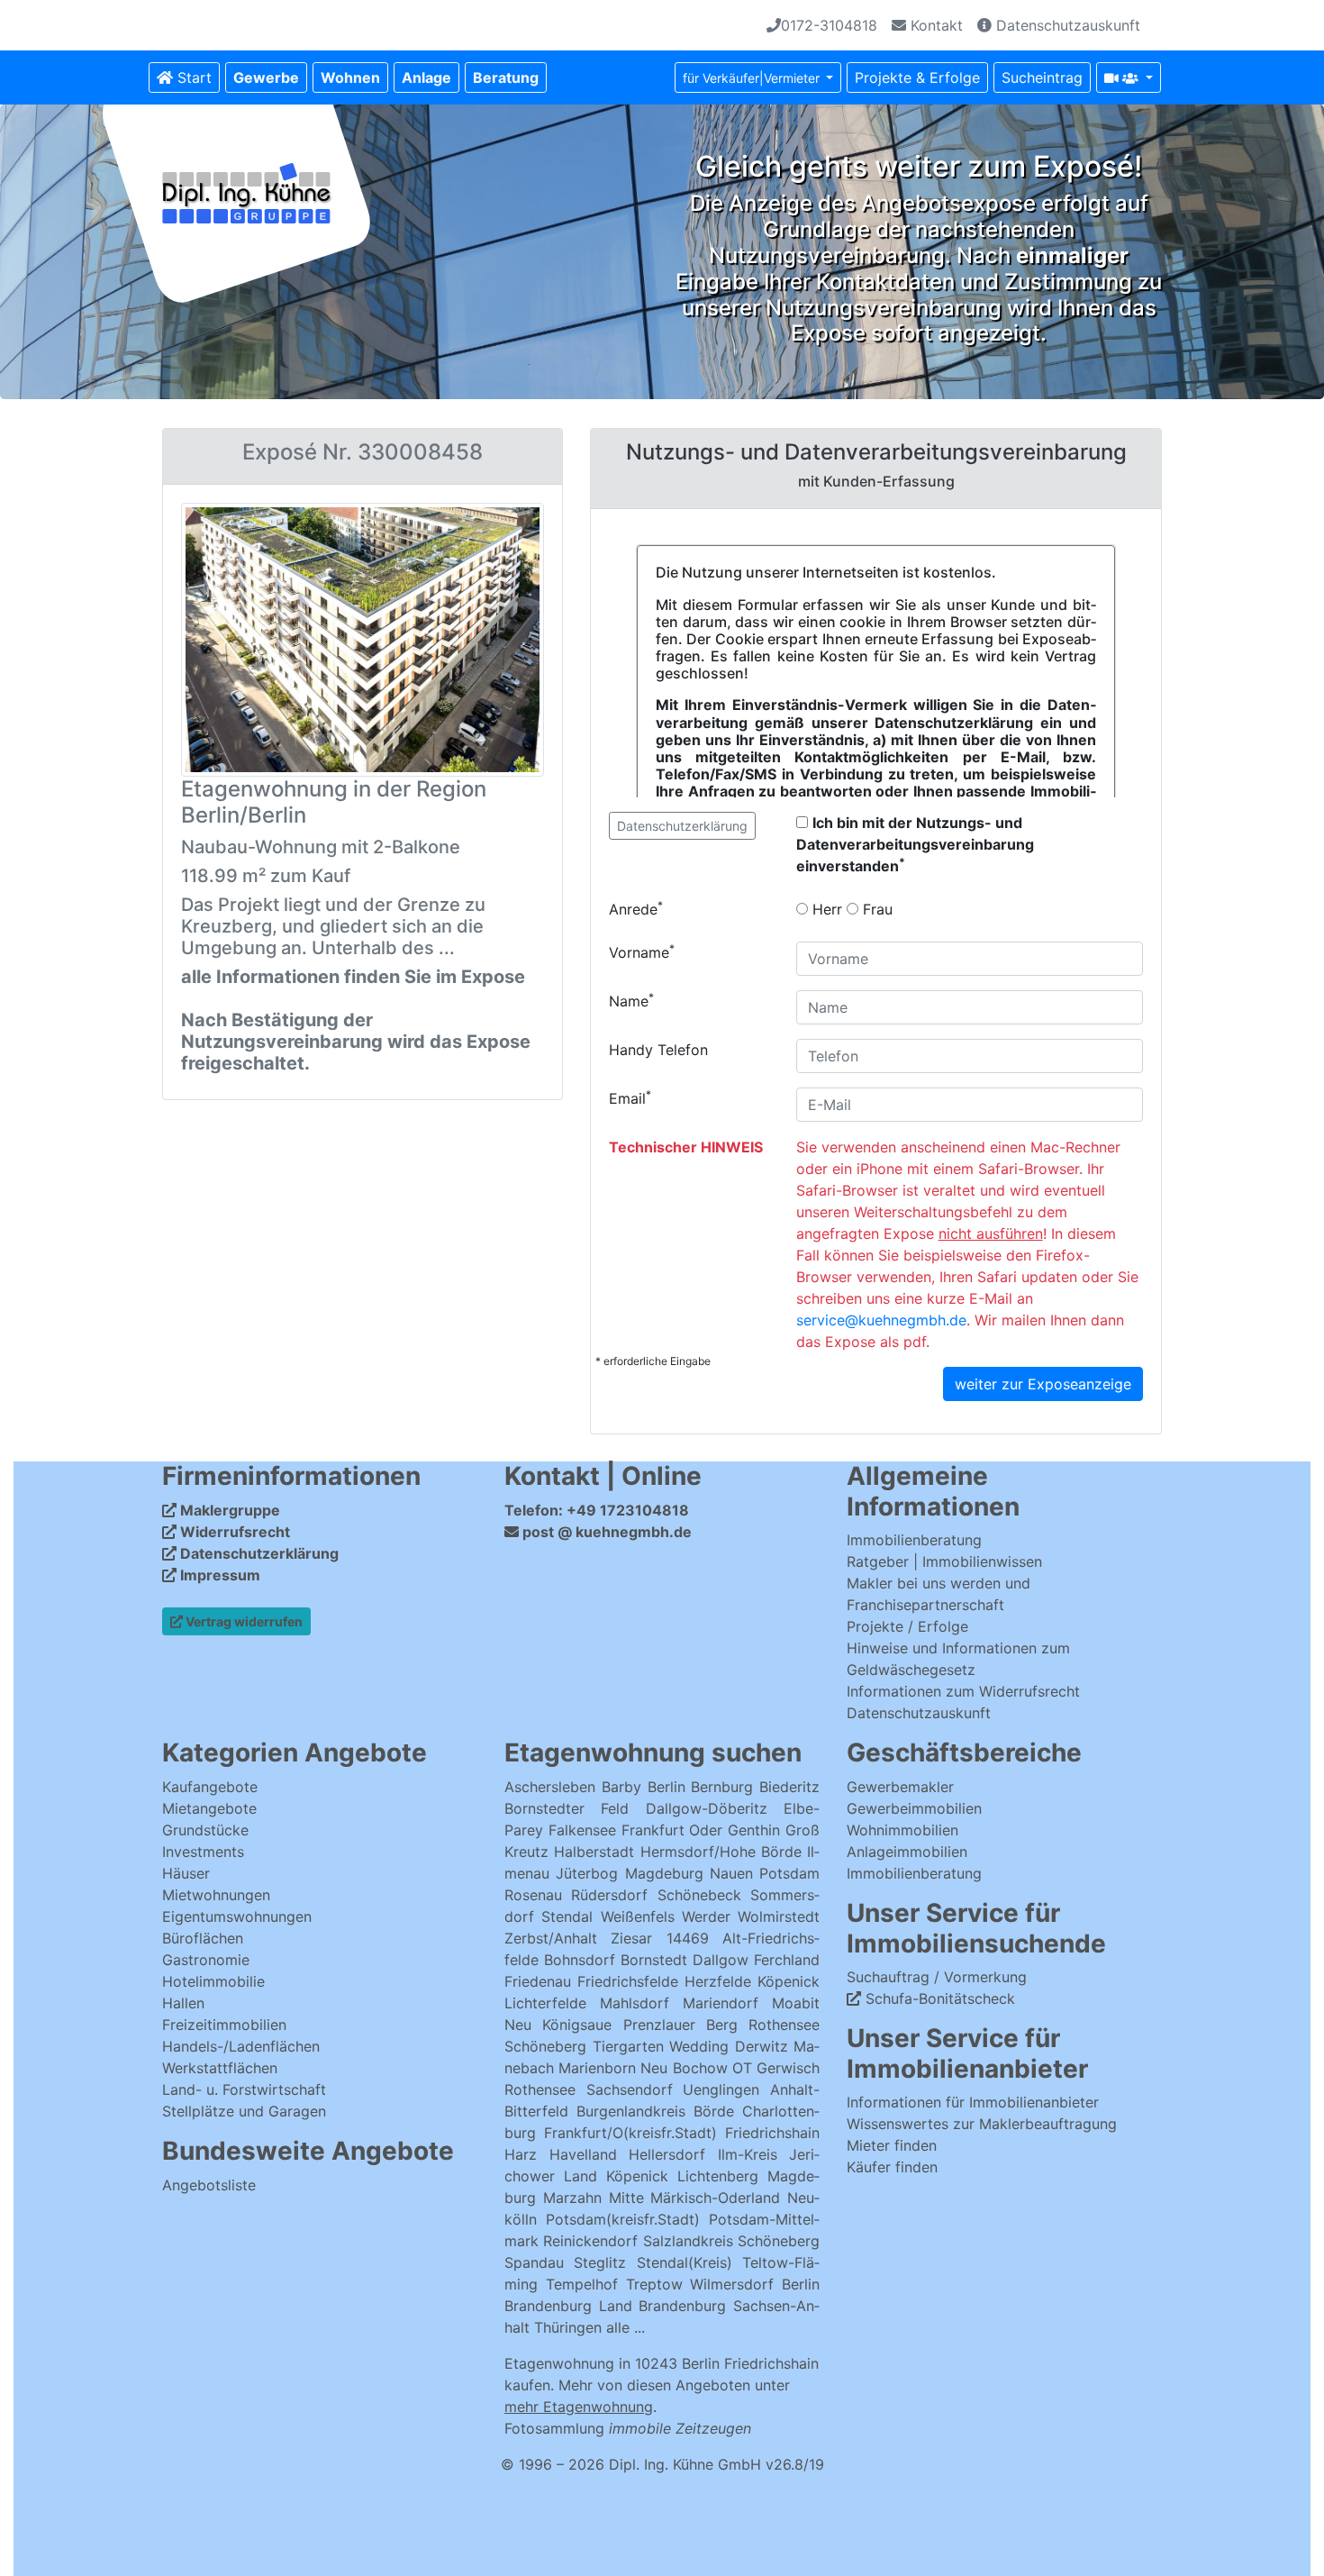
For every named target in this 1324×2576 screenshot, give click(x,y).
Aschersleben (550, 1787)
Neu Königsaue (558, 2025)
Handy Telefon (658, 1050)
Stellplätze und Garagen (244, 2111)
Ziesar (631, 1938)
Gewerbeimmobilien (914, 1808)
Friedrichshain (772, 2133)
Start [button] (192, 77)
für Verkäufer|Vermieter (753, 78)
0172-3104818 (829, 25)
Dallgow (721, 1960)
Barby (621, 1787)
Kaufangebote (210, 1787)
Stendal (567, 1916)
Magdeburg (664, 1873)
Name (631, 1000)
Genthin (754, 1830)
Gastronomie (206, 1960)
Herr (825, 909)
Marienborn (597, 2068)
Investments (203, 1852)
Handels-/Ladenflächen (241, 2046)
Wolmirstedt (779, 1916)
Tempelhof (582, 2284)
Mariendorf (721, 2003)
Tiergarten (628, 2046)
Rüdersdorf (609, 1895)
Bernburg (722, 1787)
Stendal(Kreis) (685, 2262)
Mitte (626, 2198)
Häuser (186, 1873)
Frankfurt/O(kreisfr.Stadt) (630, 2133)
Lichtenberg (718, 2176)
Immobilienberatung (914, 1540)
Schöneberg (545, 2046)
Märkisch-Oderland (715, 2198)
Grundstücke (205, 1830)
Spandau (534, 2262)
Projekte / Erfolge (907, 1626)
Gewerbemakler (900, 1787)
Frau (875, 909)
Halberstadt (597, 1852)
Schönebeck (699, 1895)
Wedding (699, 2046)
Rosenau (533, 1895)
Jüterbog (587, 1873)
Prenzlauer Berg (680, 2025)
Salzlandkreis (688, 2241)
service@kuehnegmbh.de (881, 1320)
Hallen (183, 2003)
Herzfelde (718, 1981)
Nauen (731, 1873)
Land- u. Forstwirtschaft (244, 2089)
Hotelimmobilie (213, 1981)
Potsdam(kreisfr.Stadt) (623, 2219)
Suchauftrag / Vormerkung (937, 1977)
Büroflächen (203, 1938)
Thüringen (568, 2327)
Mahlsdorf (635, 2003)
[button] (266, 77)
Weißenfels (638, 1916)
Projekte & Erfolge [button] (917, 77)
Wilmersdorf (732, 2284)
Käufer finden (892, 2167)
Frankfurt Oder (672, 1830)
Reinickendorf (590, 2241)
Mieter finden (892, 2145)
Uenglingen (721, 2089)
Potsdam (789, 1873)
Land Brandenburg (663, 2306)
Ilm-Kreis (748, 2154)
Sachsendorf (630, 2089)
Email (630, 1097)
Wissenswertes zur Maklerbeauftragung (982, 2124)
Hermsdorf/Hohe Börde (721, 1852)
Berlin (667, 1787)
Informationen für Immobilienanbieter (973, 2102)
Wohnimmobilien (902, 1830)
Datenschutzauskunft (1066, 25)
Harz (521, 2154)
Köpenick (789, 1981)
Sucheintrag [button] (1042, 77)
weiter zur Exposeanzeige (1043, 1384)
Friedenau (538, 1981)
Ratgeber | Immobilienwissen (944, 1561)
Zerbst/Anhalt (551, 1938)
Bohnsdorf (580, 1960)
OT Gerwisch (776, 2068)
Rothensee (784, 2025)
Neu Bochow (684, 2068)
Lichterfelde (545, 2003)
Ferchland (787, 1960)
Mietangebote (209, 1808)
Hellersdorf (667, 2154)
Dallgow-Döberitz (707, 1808)
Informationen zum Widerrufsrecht (963, 1691)
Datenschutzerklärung (682, 826)
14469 (688, 1938)
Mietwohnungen (216, 1895)
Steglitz (600, 2262)
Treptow (654, 2284)
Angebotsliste (209, 2185)
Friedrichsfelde (628, 1981)
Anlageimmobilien (907, 1852)
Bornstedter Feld (567, 1808)
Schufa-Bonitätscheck (938, 1998)
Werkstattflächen (220, 2068)
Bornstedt (654, 1960)
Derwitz (762, 2046)
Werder (706, 1916)
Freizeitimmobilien (224, 2025)
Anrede (636, 908)
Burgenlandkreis (631, 2111)
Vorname (642, 951)
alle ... (626, 2327)
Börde (714, 2111)
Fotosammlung (628, 2428)
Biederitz (789, 1787)
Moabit (796, 2003)
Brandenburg (548, 2306)
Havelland (583, 2154)
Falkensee (582, 1830)
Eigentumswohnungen (237, 1916)
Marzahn (572, 2198)
